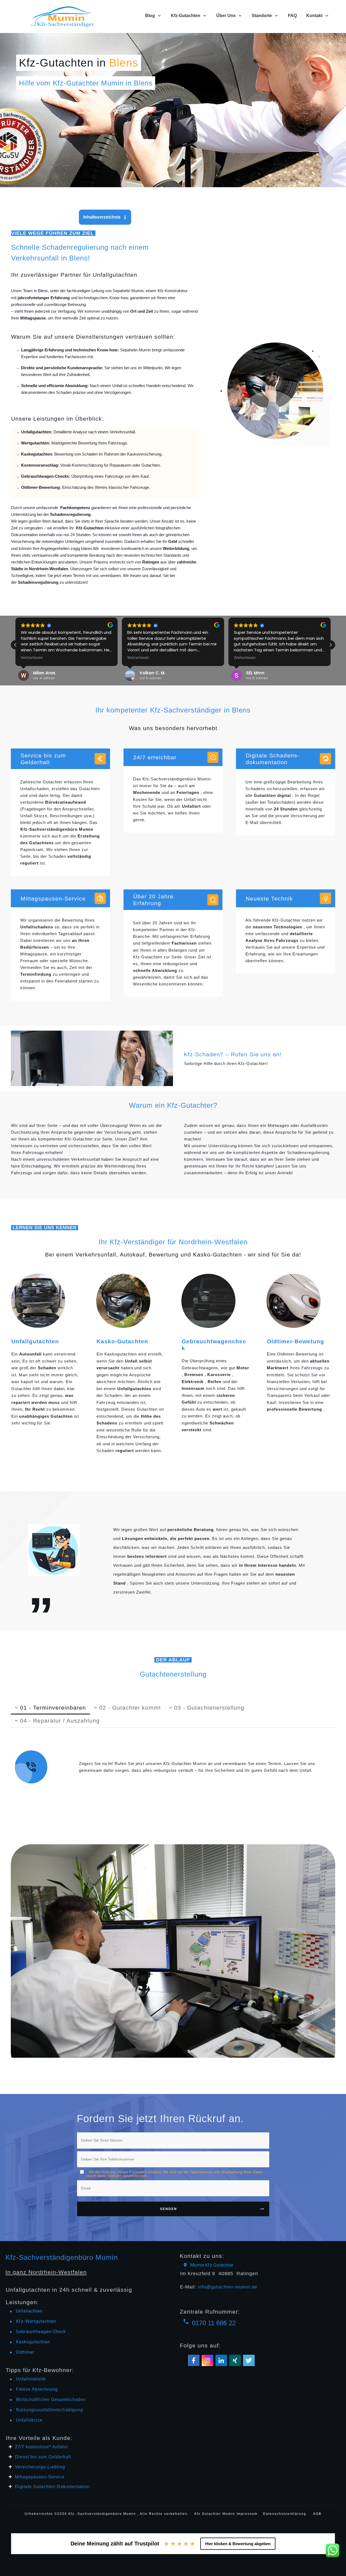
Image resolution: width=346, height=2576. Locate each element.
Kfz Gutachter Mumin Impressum (227, 2514)
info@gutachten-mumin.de (227, 2287)
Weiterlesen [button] (32, 658)
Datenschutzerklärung (285, 2514)
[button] (331, 645)
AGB (317, 2514)
